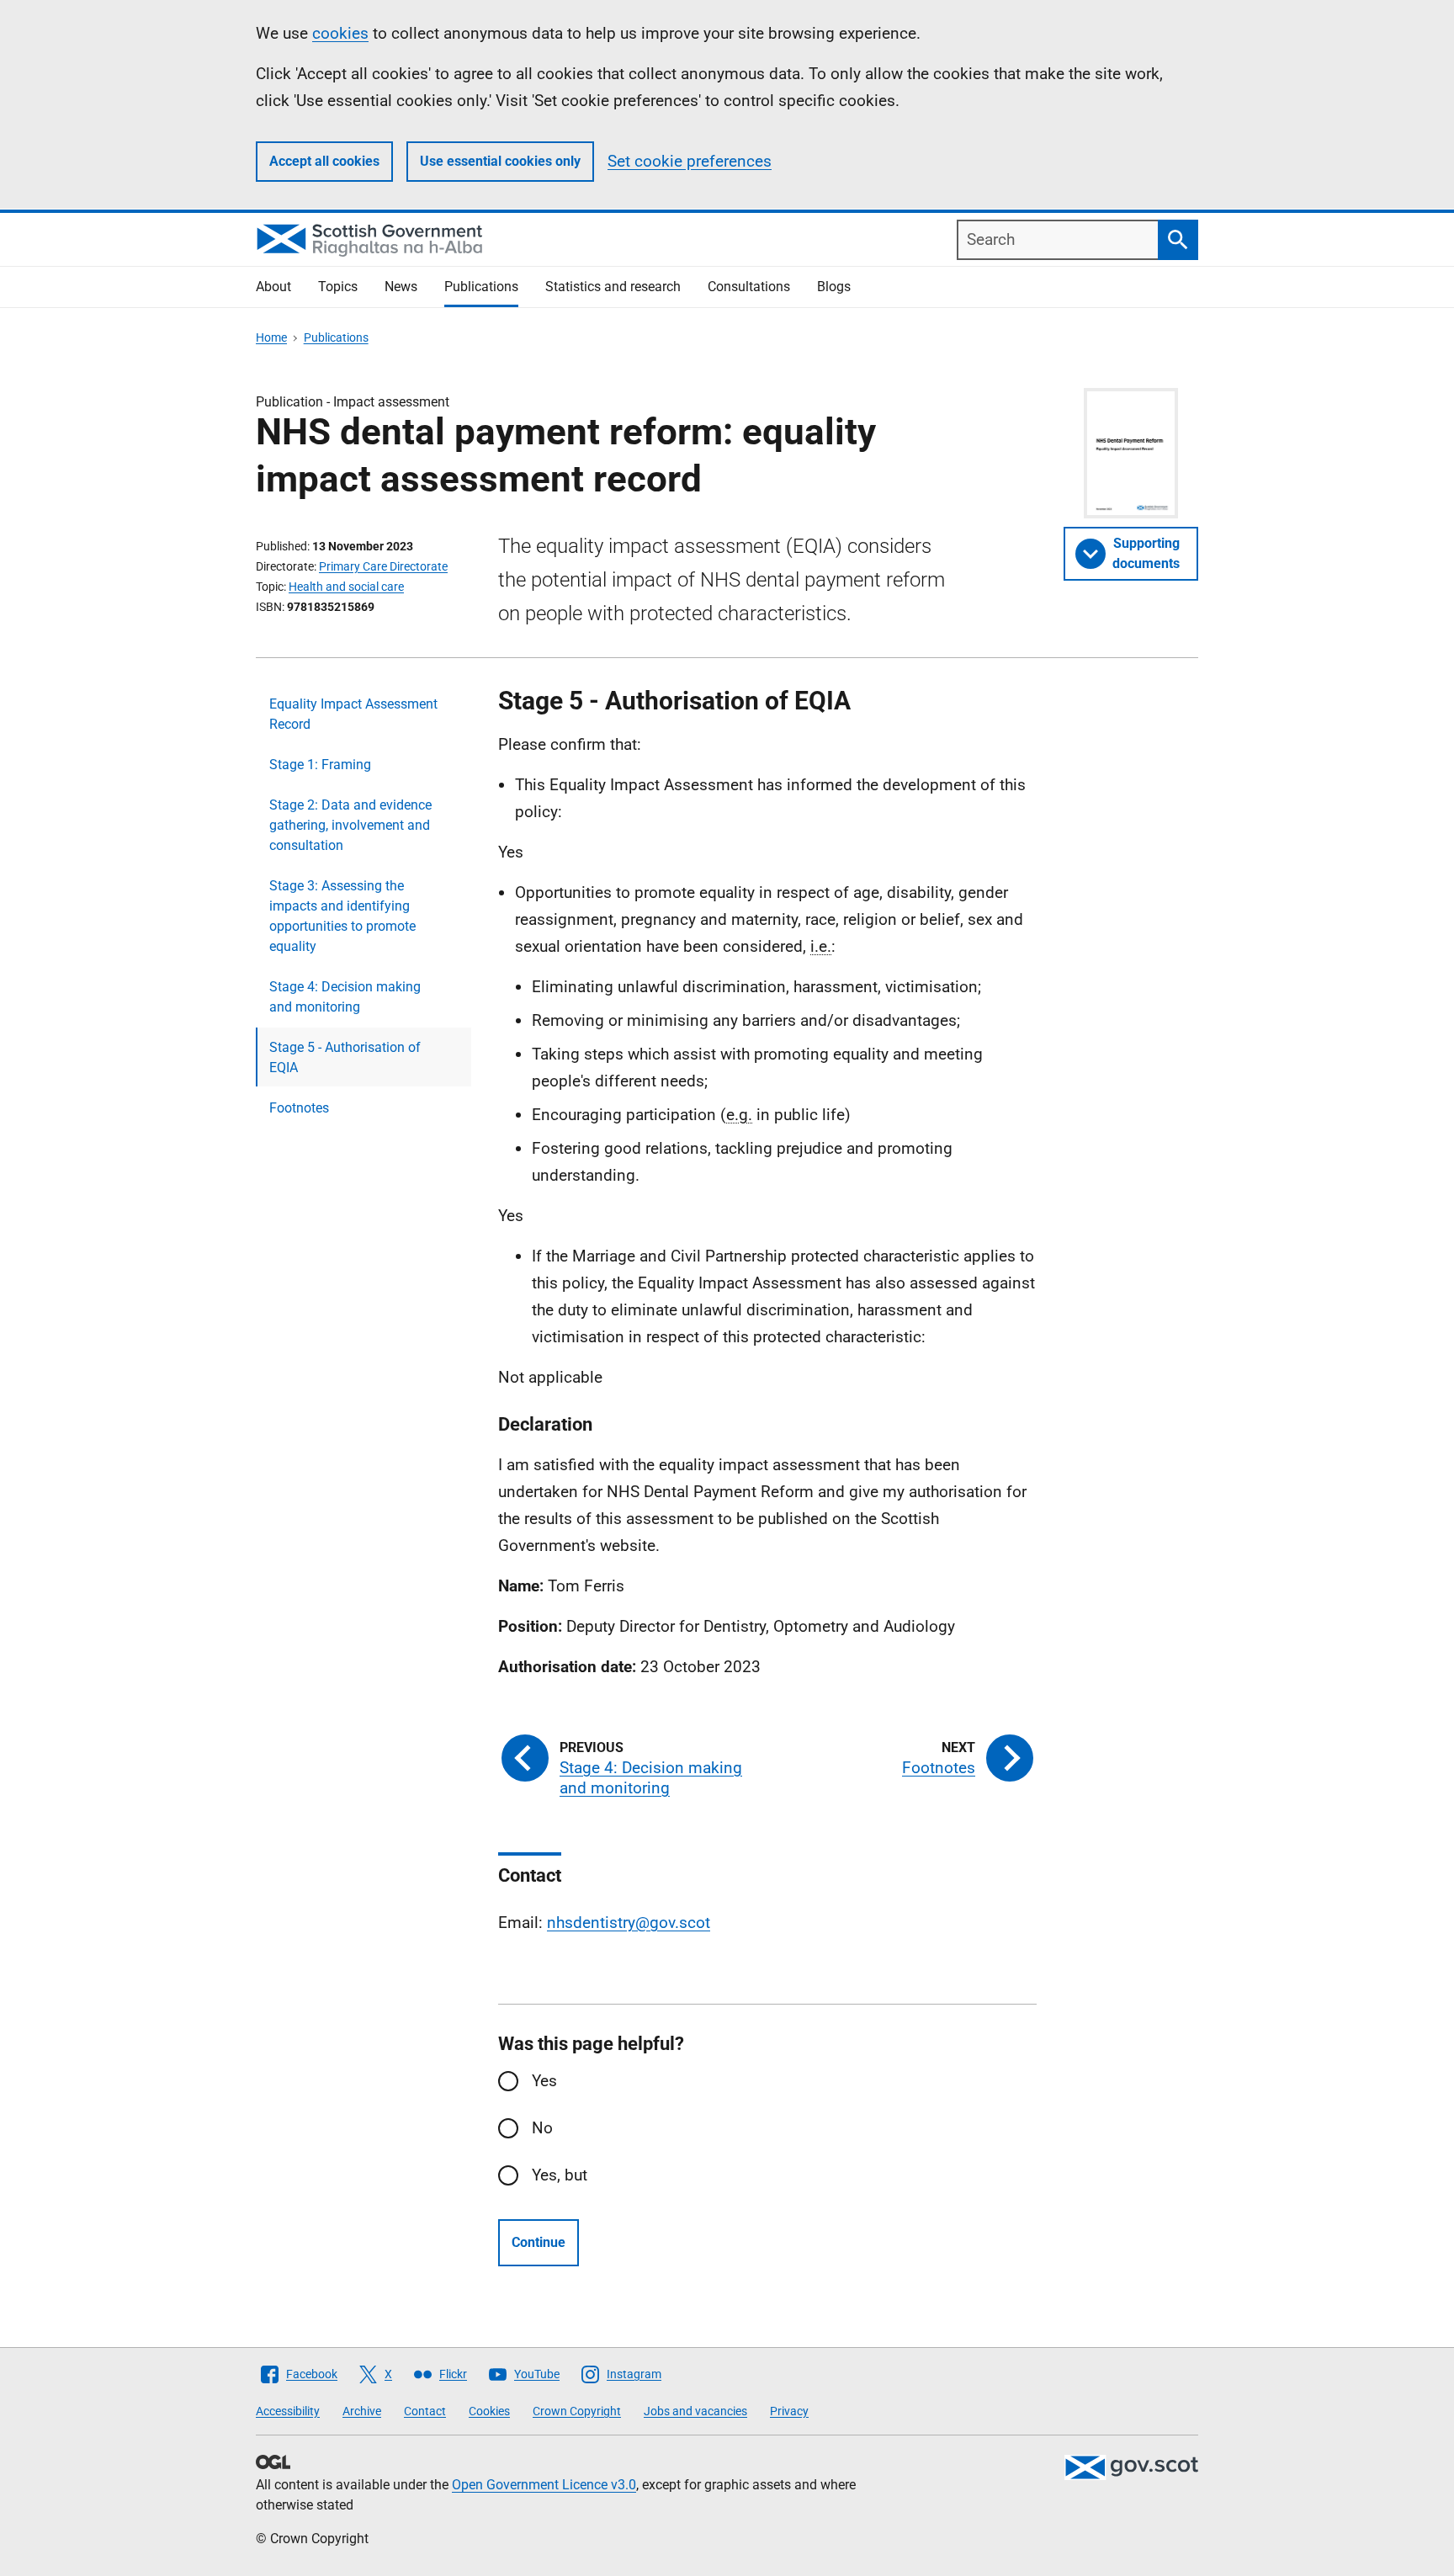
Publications (481, 287)
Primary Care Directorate (383, 566)
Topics (338, 287)
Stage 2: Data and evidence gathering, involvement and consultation (350, 825)
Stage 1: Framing (320, 765)
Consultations (749, 287)
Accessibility (288, 2411)
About (273, 287)
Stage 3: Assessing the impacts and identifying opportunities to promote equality (342, 916)
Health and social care (346, 587)
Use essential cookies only (500, 161)
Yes (544, 2081)
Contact (425, 2411)
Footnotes (299, 1108)
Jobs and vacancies (695, 2411)
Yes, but (560, 2175)
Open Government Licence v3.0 (544, 2485)
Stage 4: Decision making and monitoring (345, 997)
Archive (362, 2411)
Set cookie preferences (690, 161)
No (542, 2128)
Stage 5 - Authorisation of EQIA (345, 1057)
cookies (340, 33)
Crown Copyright (577, 2411)
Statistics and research (613, 287)
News (401, 287)
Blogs (834, 287)
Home (271, 337)
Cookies (489, 2411)
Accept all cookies (324, 161)
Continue (539, 2242)
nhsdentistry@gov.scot (629, 1923)
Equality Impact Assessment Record (353, 714)
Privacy (789, 2411)
